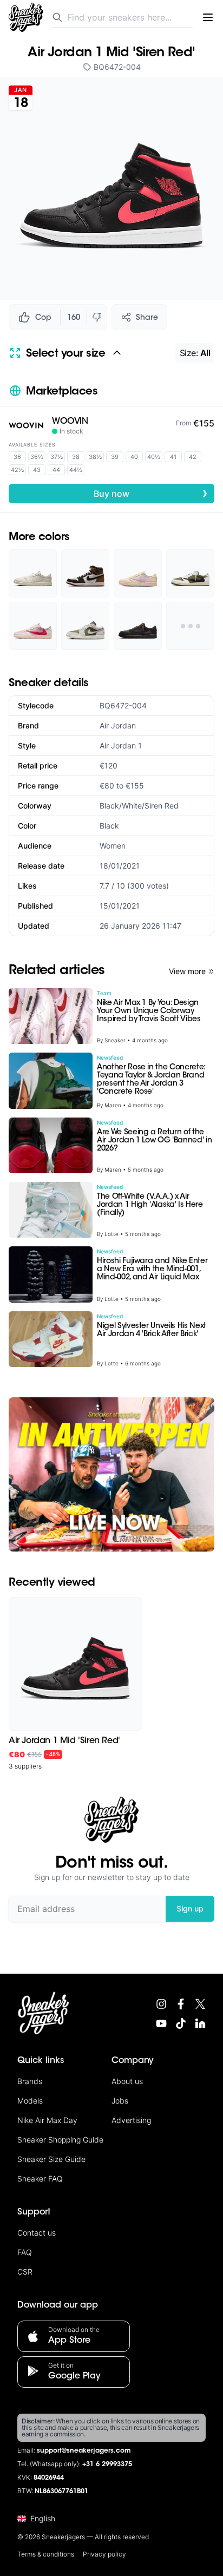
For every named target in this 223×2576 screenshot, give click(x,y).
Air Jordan (118, 725)
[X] (200, 2004)
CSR (25, 2272)
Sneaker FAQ (40, 2179)
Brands (30, 2081)
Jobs (120, 2101)
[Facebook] (181, 2004)
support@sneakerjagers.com (84, 2451)
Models (30, 2101)
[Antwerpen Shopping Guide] (111, 1474)
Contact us (37, 2233)
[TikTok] (181, 2023)
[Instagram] (161, 2004)
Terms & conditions (46, 2554)
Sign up (190, 1908)
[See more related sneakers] (190, 626)
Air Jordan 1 (121, 745)
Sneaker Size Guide (51, 2159)
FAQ (25, 2252)
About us (127, 2081)
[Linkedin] (200, 2023)
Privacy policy (104, 2554)
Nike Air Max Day (47, 2120)
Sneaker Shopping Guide (60, 2140)
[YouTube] (161, 2023)
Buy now (151, 493)
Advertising (131, 2120)
